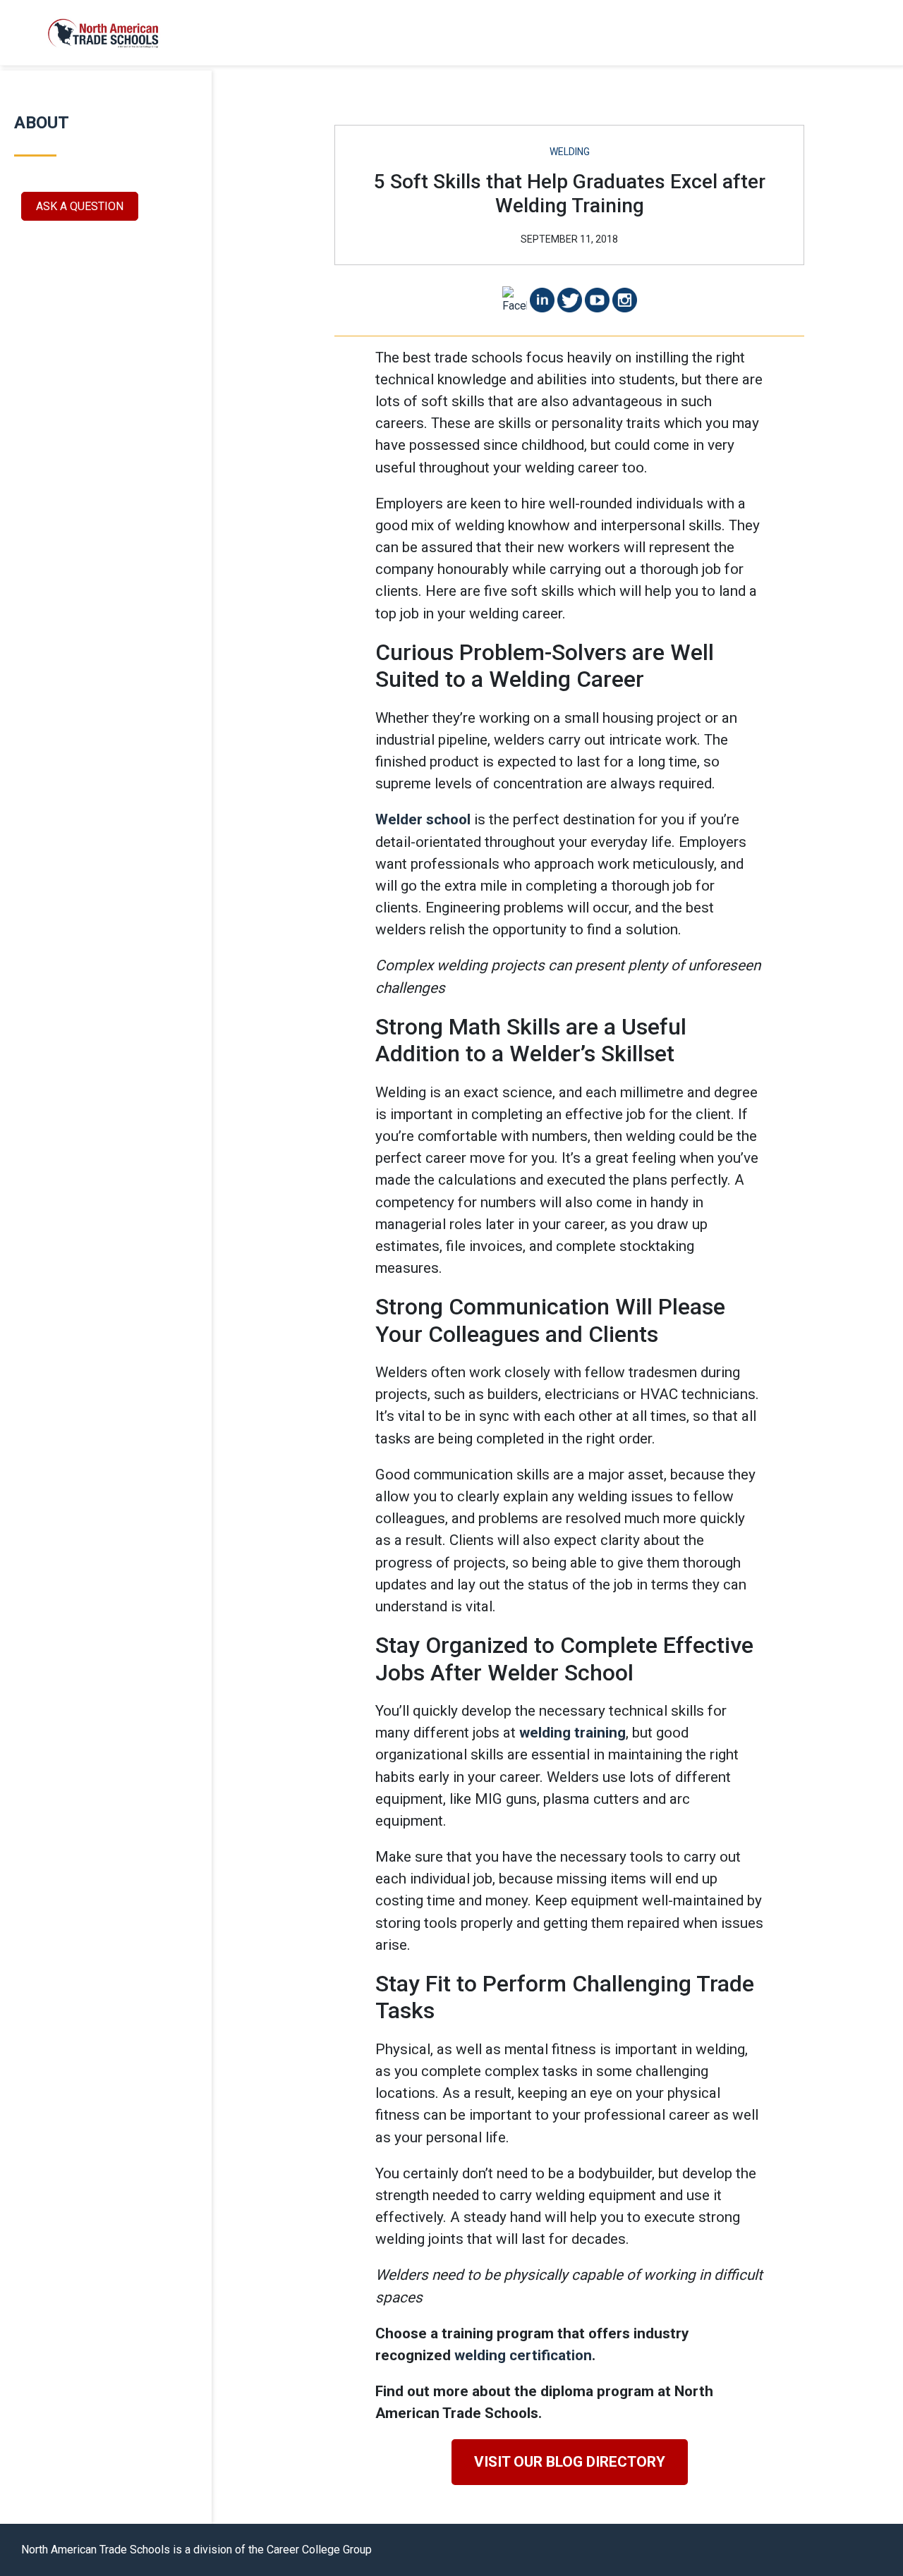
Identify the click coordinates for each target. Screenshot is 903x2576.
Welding (570, 152)
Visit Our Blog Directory (570, 2462)
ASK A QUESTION (80, 206)
